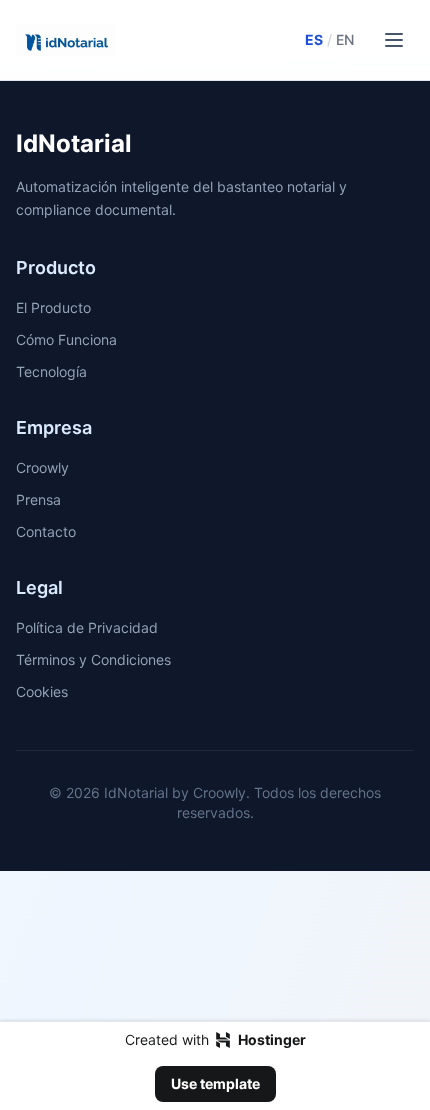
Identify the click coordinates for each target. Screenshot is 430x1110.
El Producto (53, 307)
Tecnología (51, 371)
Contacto (46, 531)
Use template (215, 1083)
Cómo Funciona (66, 339)
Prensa (38, 499)
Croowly (42, 467)
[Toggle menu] (394, 40)
